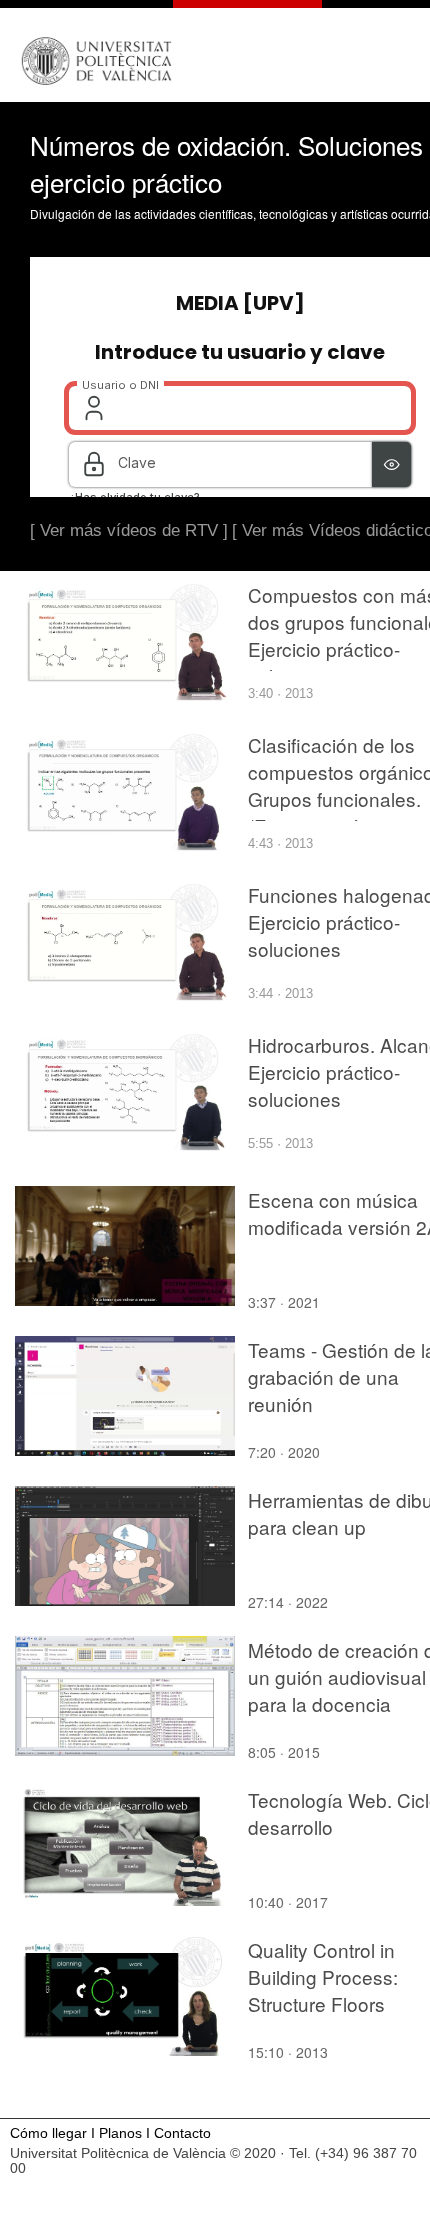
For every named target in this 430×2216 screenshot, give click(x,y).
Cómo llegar (48, 2133)
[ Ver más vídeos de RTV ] (129, 530)
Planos (120, 2133)
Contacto (182, 2133)
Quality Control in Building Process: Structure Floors (323, 1976)
